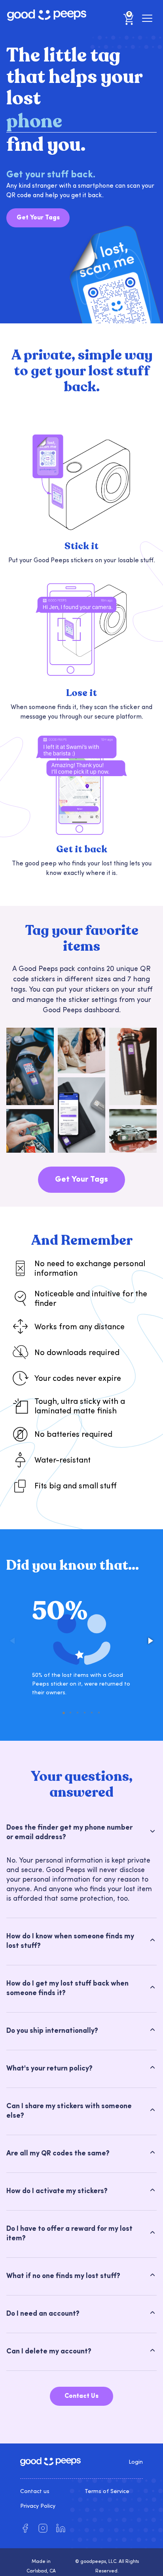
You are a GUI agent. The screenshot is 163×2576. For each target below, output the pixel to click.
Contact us (35, 2492)
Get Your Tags (38, 218)
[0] (129, 25)
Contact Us (81, 2396)
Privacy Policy (38, 2506)
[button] (150, 1641)
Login (136, 2462)
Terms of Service (107, 2492)
